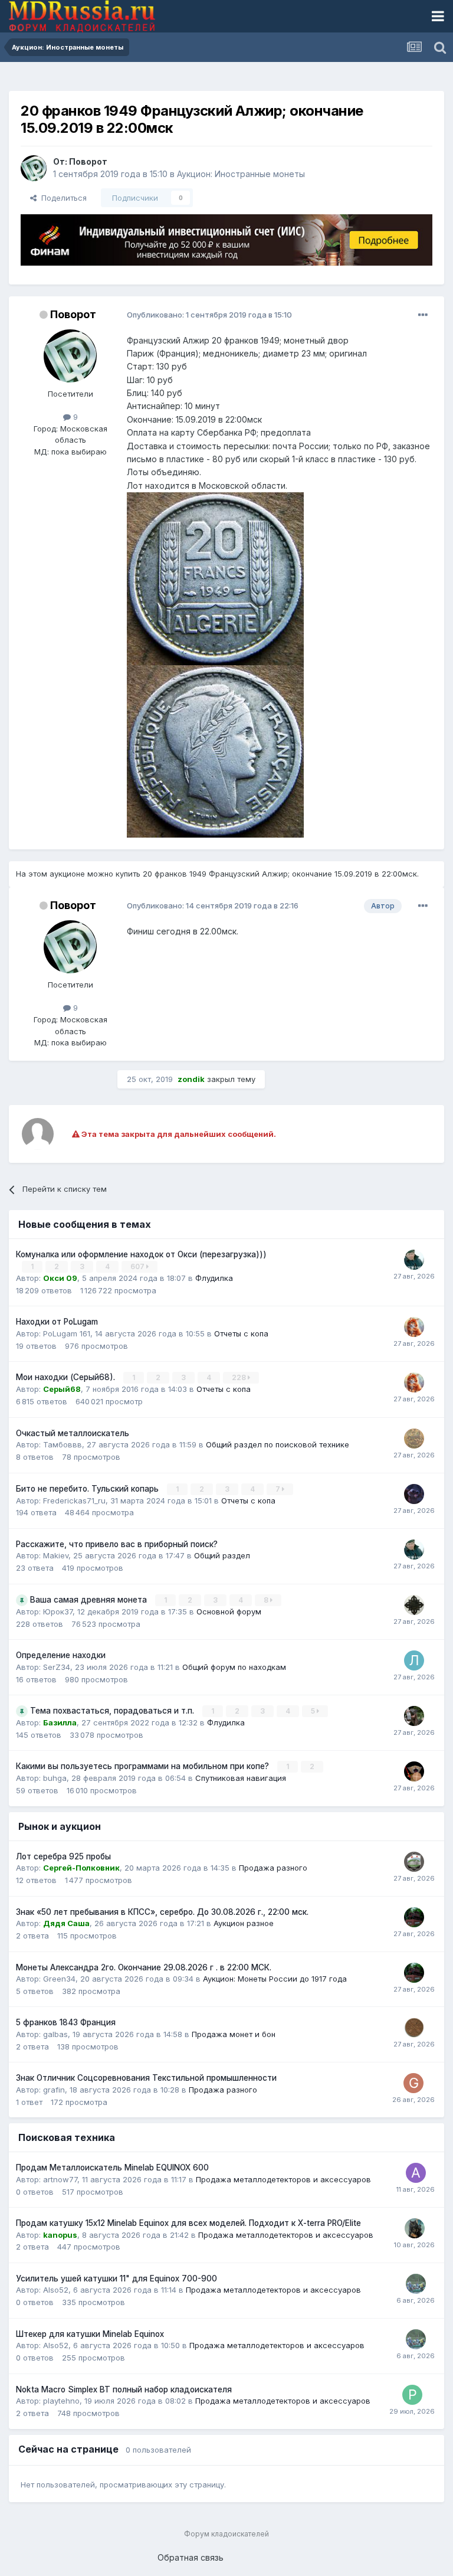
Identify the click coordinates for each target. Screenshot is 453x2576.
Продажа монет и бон (234, 2034)
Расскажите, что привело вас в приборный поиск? (117, 1544)
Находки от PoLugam (57, 1322)
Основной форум (229, 1611)
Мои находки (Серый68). (67, 1377)
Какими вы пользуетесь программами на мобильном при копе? (144, 1766)
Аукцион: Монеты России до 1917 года (275, 1979)
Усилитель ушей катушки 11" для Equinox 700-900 (116, 2278)
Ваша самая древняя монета (90, 1600)
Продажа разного (273, 1868)
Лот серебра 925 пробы (63, 1856)
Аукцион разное (244, 1923)
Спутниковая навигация (241, 1778)
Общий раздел (222, 1555)
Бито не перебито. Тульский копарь (88, 1489)
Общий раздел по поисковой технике (278, 1444)
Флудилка (214, 1278)
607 (138, 1266)
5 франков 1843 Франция (66, 2022)
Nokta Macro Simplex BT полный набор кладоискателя (124, 2389)
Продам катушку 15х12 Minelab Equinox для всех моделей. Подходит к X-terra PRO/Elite (188, 2223)
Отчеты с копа (241, 1333)
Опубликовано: (209, 315)
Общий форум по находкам (234, 1667)
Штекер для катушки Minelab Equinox (90, 2334)
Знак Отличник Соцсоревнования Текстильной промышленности (146, 2078)
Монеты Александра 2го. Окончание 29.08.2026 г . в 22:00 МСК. (144, 1967)
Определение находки (61, 1655)
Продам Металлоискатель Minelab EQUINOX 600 (112, 2168)
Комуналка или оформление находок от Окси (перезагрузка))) (141, 1254)
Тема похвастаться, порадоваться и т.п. (113, 1711)
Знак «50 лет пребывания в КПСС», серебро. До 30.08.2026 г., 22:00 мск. (162, 1912)
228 (240, 1377)
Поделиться (62, 198)
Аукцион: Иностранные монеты (241, 174)
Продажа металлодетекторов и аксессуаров (283, 2179)
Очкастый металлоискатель (73, 1433)
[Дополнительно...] (423, 315)
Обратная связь (191, 2557)
